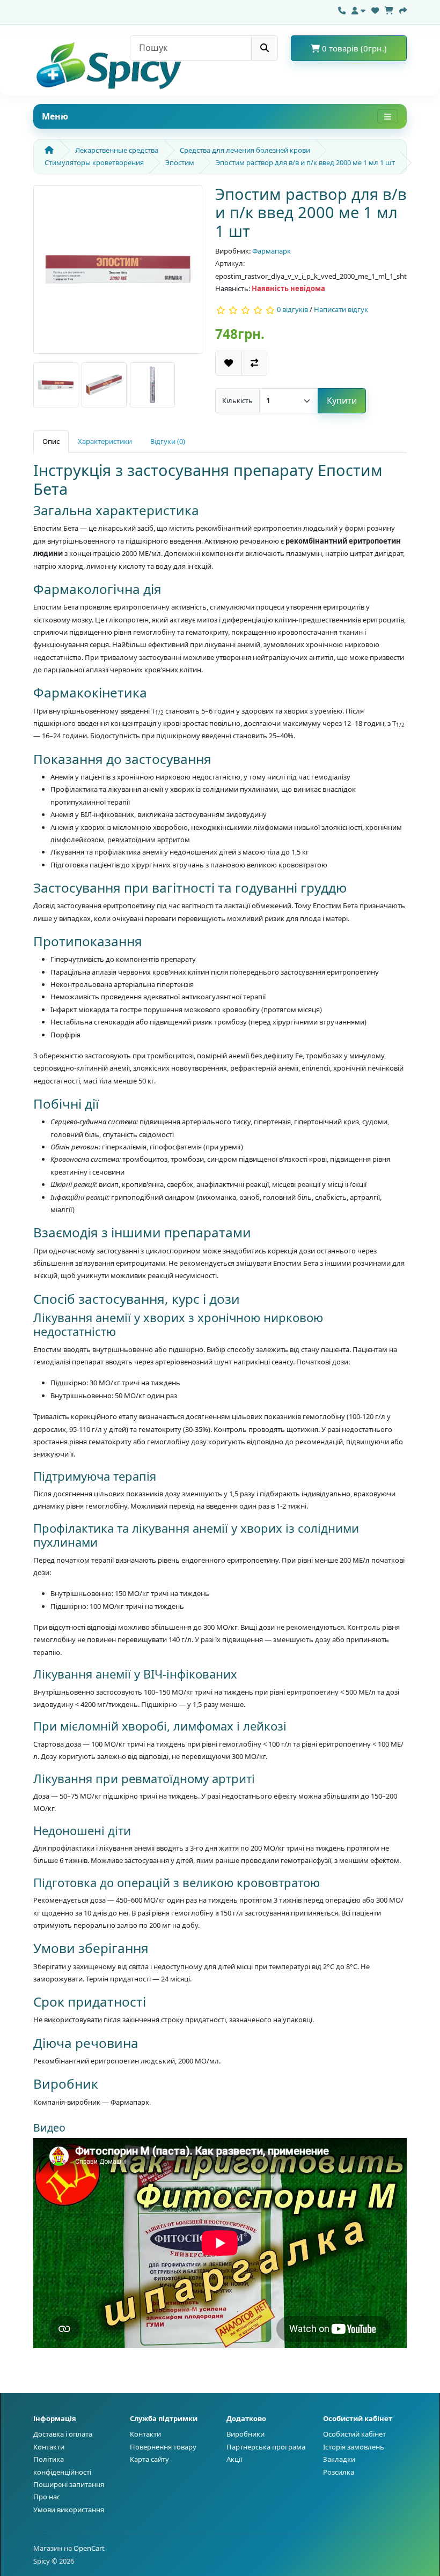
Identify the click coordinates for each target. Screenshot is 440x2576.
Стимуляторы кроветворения (94, 162)
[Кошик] (389, 9)
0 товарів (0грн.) (353, 48)
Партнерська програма (266, 2447)
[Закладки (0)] (375, 9)
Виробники (245, 2434)
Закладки (339, 2459)
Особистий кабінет (354, 2434)
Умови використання (69, 2510)
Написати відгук (341, 310)
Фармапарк (272, 251)
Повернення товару (163, 2447)
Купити (342, 400)
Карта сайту (149, 2459)
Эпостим (180, 162)
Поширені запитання (69, 2484)
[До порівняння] (254, 363)
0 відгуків (292, 310)
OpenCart (89, 2548)
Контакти (49, 2447)
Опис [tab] (51, 441)
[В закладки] (229, 363)
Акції (234, 2459)
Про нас (47, 2497)
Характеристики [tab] (105, 441)
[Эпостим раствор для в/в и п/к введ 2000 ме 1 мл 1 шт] (118, 273)
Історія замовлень (354, 2447)
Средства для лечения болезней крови (245, 150)
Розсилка (339, 2472)
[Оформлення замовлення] (403, 9)
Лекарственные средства (117, 150)
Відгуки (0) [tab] (168, 441)
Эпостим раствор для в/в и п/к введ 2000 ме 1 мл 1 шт (305, 162)
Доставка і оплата (63, 2434)
